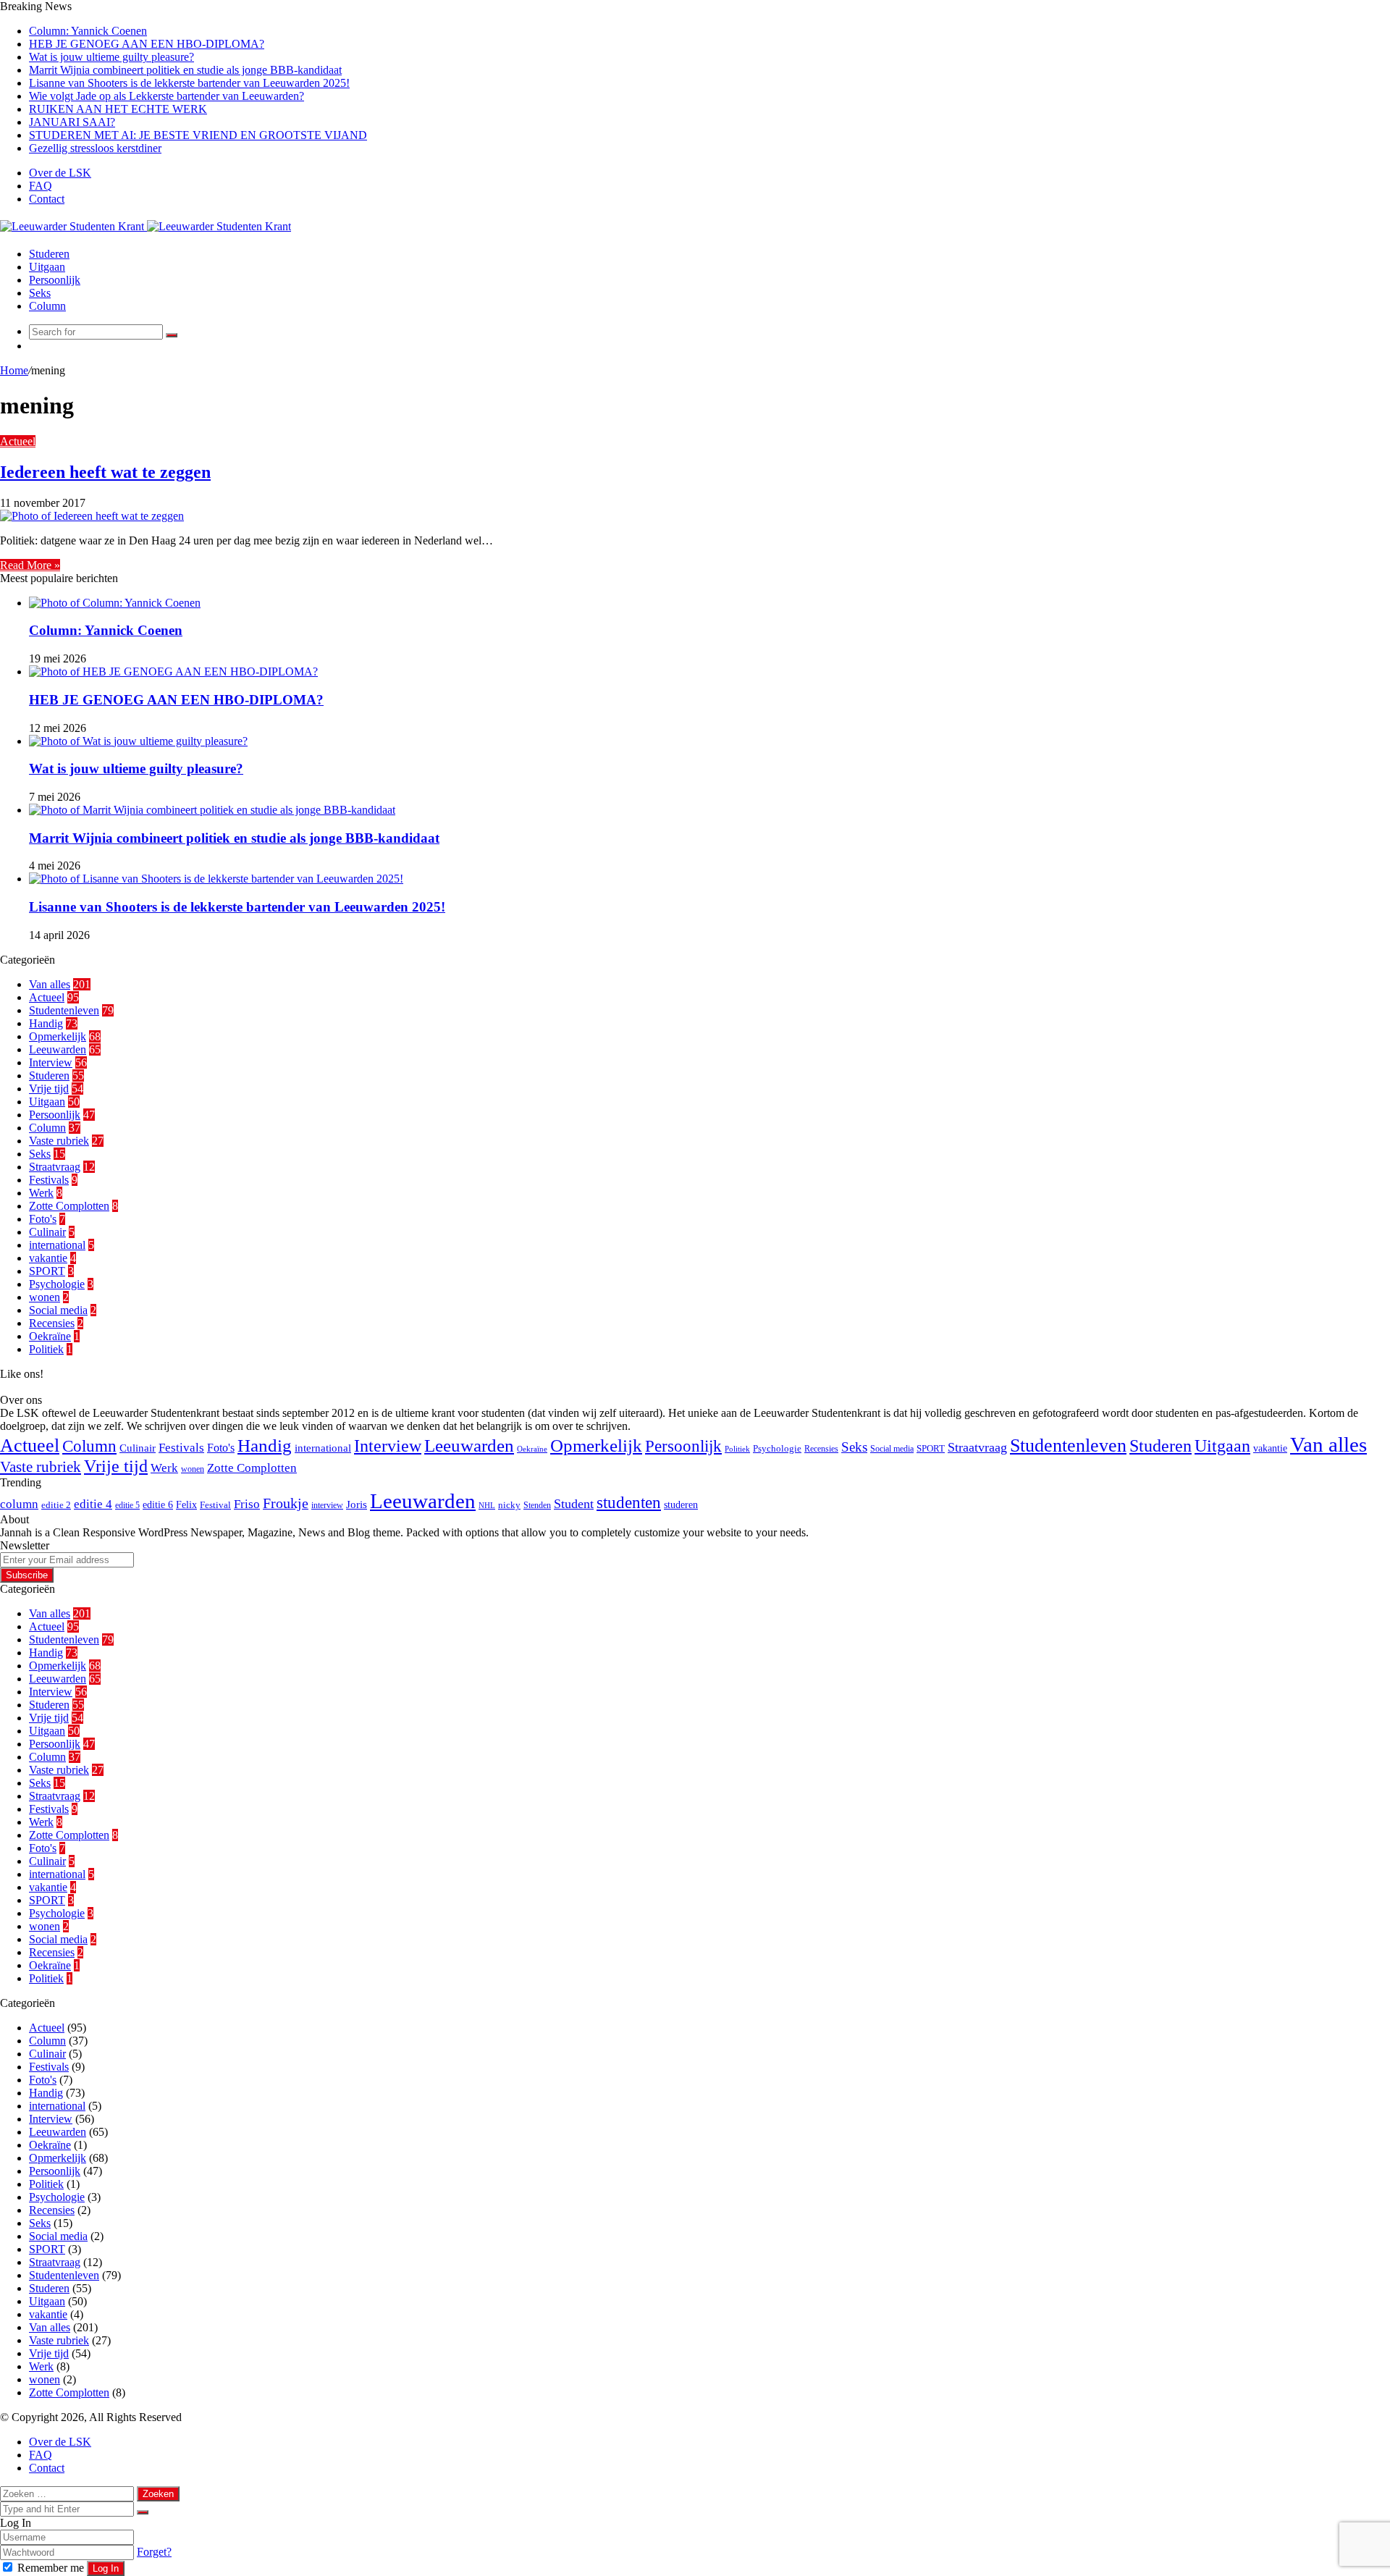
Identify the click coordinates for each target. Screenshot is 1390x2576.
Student (574, 1504)
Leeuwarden (58, 1049)
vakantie (48, 1258)
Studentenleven (64, 1010)
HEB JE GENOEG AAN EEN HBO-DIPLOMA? (147, 44)
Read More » (30, 565)
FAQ (41, 186)
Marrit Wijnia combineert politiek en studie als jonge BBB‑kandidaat (185, 70)
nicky (509, 1505)
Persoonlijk (55, 280)
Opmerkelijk (58, 1036)
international (57, 1245)
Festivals (49, 1180)
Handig (46, 1023)
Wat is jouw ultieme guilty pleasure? (111, 57)
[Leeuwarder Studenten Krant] (146, 226)
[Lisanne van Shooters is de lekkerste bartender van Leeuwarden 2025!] (216, 879)
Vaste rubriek (59, 1141)
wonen (45, 1297)
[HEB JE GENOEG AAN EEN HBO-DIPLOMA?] (173, 672)
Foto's (43, 1219)
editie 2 (56, 1505)
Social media (58, 1310)
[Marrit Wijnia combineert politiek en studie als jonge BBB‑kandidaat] (212, 810)
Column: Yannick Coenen (88, 31)
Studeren (49, 254)
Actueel (18, 441)
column (19, 1504)
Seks (40, 293)
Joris (357, 1504)
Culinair (47, 1232)
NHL (487, 1506)
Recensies (52, 1323)
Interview (51, 1062)
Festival (215, 1505)
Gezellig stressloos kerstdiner (95, 148)
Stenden (537, 1505)
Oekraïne (50, 1336)
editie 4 (93, 1504)
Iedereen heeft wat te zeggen (105, 472)
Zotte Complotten (69, 1206)
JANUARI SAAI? (72, 122)
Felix (186, 1504)
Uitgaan (47, 267)
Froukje (286, 1503)
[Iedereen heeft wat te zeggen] (92, 516)
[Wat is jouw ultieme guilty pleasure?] (138, 741)
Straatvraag (55, 1167)
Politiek (46, 1349)
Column (47, 306)
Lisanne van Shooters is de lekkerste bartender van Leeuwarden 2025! (189, 83)
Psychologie (57, 1284)
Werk (41, 1193)
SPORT (47, 1271)
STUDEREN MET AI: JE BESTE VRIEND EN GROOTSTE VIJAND (198, 135)
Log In (106, 2568)
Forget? (154, 2552)
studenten (629, 1503)
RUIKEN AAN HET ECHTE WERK (118, 109)
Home (14, 370)
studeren (681, 1504)
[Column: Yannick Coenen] (115, 603)
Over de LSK (60, 173)
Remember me (51, 2568)
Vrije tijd (49, 1089)
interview (327, 1505)
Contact (47, 199)
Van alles (50, 984)
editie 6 (158, 1504)
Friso (247, 1504)
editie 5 (127, 1505)
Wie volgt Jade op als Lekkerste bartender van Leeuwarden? (167, 96)
